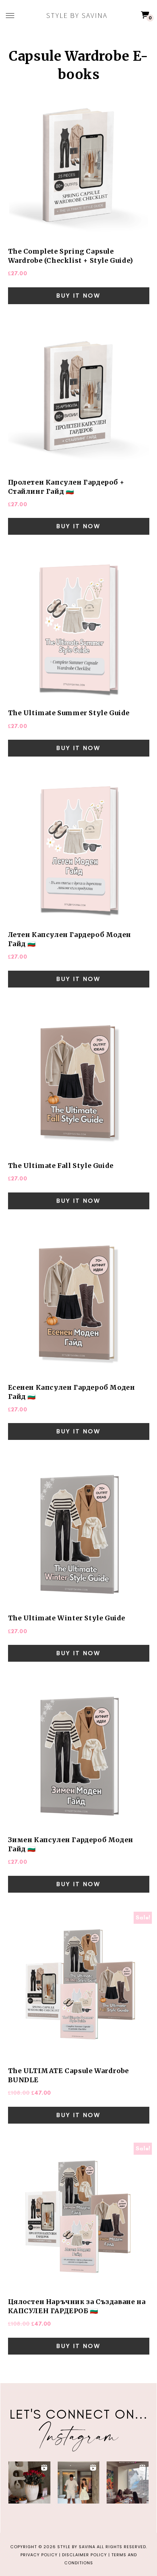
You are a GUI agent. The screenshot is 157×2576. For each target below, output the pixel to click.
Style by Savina (77, 15)
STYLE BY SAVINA (76, 2547)
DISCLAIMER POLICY (85, 2555)
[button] (29, 2482)
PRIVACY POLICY (39, 2555)
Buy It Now (78, 296)
